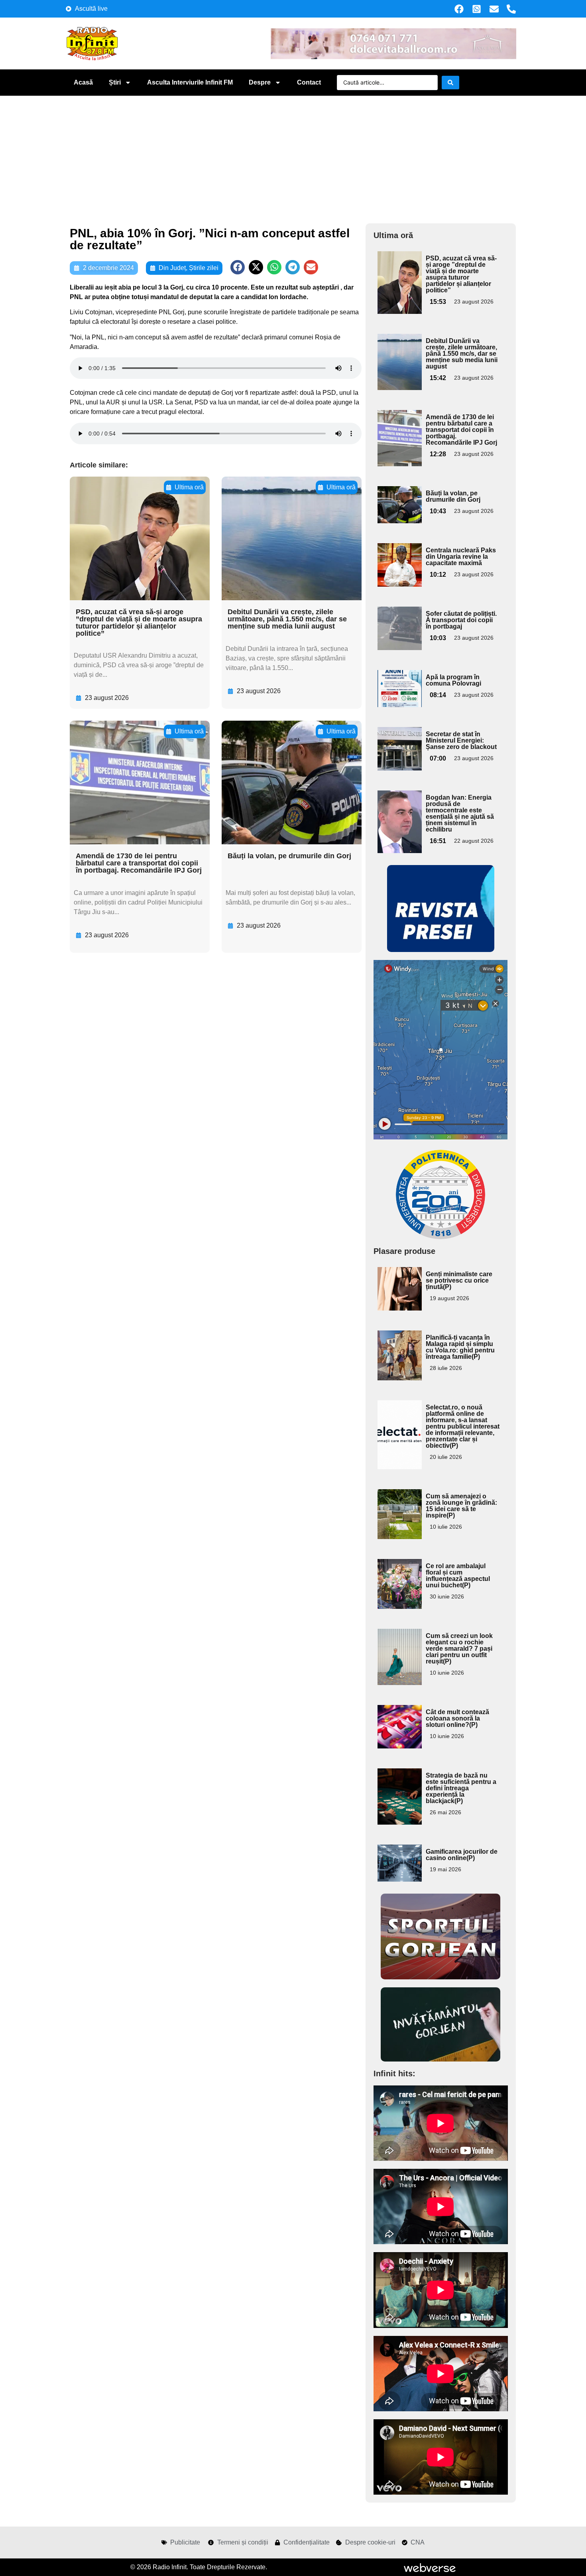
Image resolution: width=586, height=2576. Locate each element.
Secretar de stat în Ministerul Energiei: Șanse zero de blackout (461, 740)
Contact (309, 82)
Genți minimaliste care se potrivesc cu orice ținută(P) (459, 1280)
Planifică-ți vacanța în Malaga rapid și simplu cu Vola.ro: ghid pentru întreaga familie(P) (460, 1347)
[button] (238, 267)
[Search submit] (450, 83)
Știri (115, 82)
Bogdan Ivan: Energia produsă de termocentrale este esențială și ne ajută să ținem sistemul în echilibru (460, 813)
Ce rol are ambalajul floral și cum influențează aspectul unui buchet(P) (458, 1576)
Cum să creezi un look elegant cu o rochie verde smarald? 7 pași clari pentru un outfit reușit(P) (459, 1649)
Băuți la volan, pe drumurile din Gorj (289, 856)
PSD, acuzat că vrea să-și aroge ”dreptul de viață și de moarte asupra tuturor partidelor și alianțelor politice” (139, 623)
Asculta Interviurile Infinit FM (190, 82)
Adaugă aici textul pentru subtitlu (399, 269)
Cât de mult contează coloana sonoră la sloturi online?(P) (457, 1718)
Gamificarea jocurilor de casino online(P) (462, 1855)
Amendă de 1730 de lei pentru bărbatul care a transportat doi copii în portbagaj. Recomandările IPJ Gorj (139, 863)
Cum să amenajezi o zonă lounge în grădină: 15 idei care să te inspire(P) (461, 1506)
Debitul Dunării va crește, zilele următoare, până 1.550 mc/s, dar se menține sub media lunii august (287, 619)
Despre (260, 82)
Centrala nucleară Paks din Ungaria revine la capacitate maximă (461, 557)
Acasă (83, 82)
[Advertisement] (293, 156)
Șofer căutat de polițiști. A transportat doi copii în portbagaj (461, 620)
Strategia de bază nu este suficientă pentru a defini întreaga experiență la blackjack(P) (461, 1788)
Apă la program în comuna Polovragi (453, 680)
